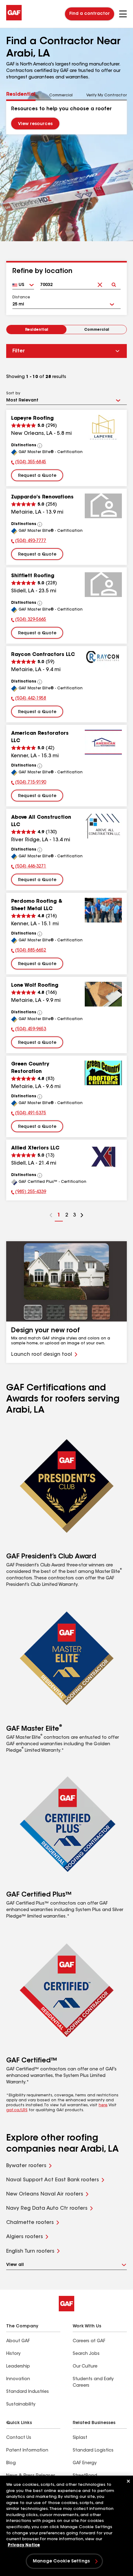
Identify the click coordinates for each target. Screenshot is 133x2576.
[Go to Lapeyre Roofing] (103, 427)
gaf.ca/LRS (17, 2110)
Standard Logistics (93, 2451)
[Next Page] (82, 1216)
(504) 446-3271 (29, 867)
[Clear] (100, 280)
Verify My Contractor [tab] (107, 95)
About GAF (18, 2341)
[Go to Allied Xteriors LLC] (103, 1157)
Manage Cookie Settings (61, 2561)
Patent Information (27, 2451)
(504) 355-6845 (29, 463)
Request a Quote (37, 476)
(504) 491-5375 (29, 1114)
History (13, 2354)
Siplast (80, 2438)
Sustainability (21, 2405)
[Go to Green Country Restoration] (103, 1073)
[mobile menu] (123, 14)
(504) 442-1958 (29, 699)
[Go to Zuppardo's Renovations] (103, 506)
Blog (11, 2463)
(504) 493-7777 (29, 542)
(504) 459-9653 (29, 1030)
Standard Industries (28, 2392)
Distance (21, 297)
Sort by (13, 393)
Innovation (18, 2379)
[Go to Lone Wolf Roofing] (103, 994)
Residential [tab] (21, 95)
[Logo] (14, 19)
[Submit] (114, 280)
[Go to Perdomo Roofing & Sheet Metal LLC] (103, 910)
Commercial (97, 330)
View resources (35, 124)
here (103, 2105)
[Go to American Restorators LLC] (103, 742)
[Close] (128, 2481)
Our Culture (85, 2367)
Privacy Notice (24, 2545)
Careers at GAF (89, 2341)
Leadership (18, 2367)
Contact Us (19, 2438)
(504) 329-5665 (29, 620)
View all (15, 2265)
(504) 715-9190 (29, 783)
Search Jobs (86, 2354)
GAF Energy (85, 2463)
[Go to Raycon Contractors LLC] (103, 663)
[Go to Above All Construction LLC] (103, 826)
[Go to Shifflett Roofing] (103, 585)
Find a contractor (90, 14)
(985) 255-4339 (29, 1193)
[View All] (40, 446)
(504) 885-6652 (29, 951)
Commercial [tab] (61, 95)
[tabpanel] (66, 117)
